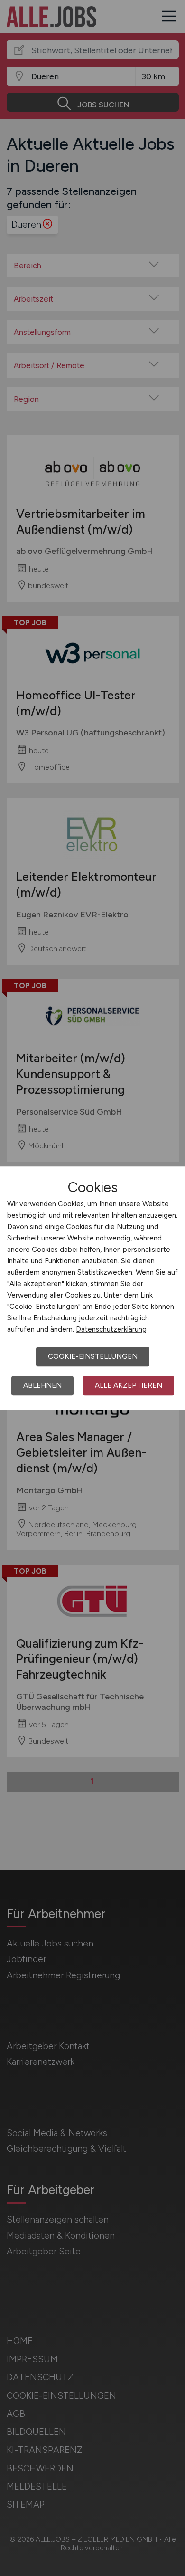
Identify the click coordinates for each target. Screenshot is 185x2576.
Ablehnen (42, 1385)
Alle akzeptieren (129, 1385)
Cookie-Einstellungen (93, 1356)
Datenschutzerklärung (111, 1329)
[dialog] (92, 1288)
